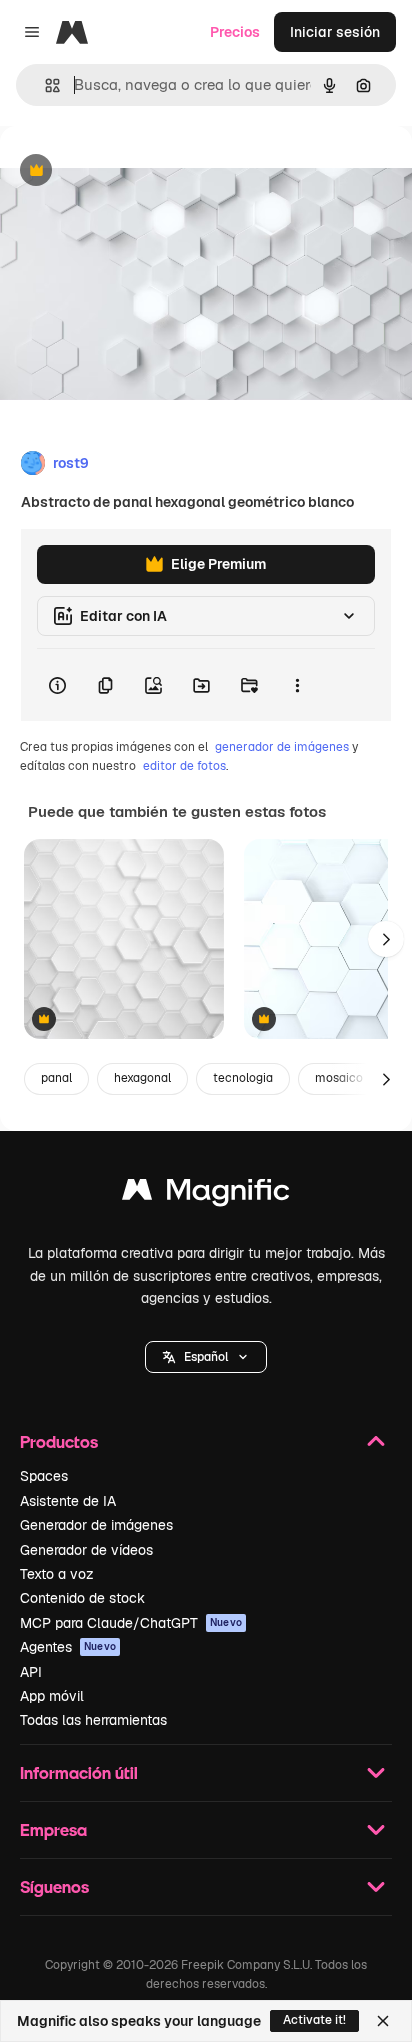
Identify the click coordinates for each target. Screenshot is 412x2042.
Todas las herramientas (93, 1720)
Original (128, 171)
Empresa (53, 1829)
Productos (59, 1441)
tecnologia (243, 1078)
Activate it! (314, 2020)
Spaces (44, 1476)
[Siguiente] (386, 939)
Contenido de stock (82, 1598)
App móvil (52, 1696)
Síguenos (54, 1886)
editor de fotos (184, 766)
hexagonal (142, 1078)
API (31, 1672)
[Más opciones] (297, 685)
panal (56, 1078)
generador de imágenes (282, 747)
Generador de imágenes (96, 1525)
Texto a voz (57, 1574)
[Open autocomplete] (44, 85)
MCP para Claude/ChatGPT (131, 1623)
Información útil (79, 1772)
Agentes (68, 1647)
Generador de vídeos (86, 1550)
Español (206, 1357)
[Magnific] (206, 1194)
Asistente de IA (68, 1501)
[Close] (383, 2021)
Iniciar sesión (335, 32)
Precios (235, 32)
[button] (206, 1357)
